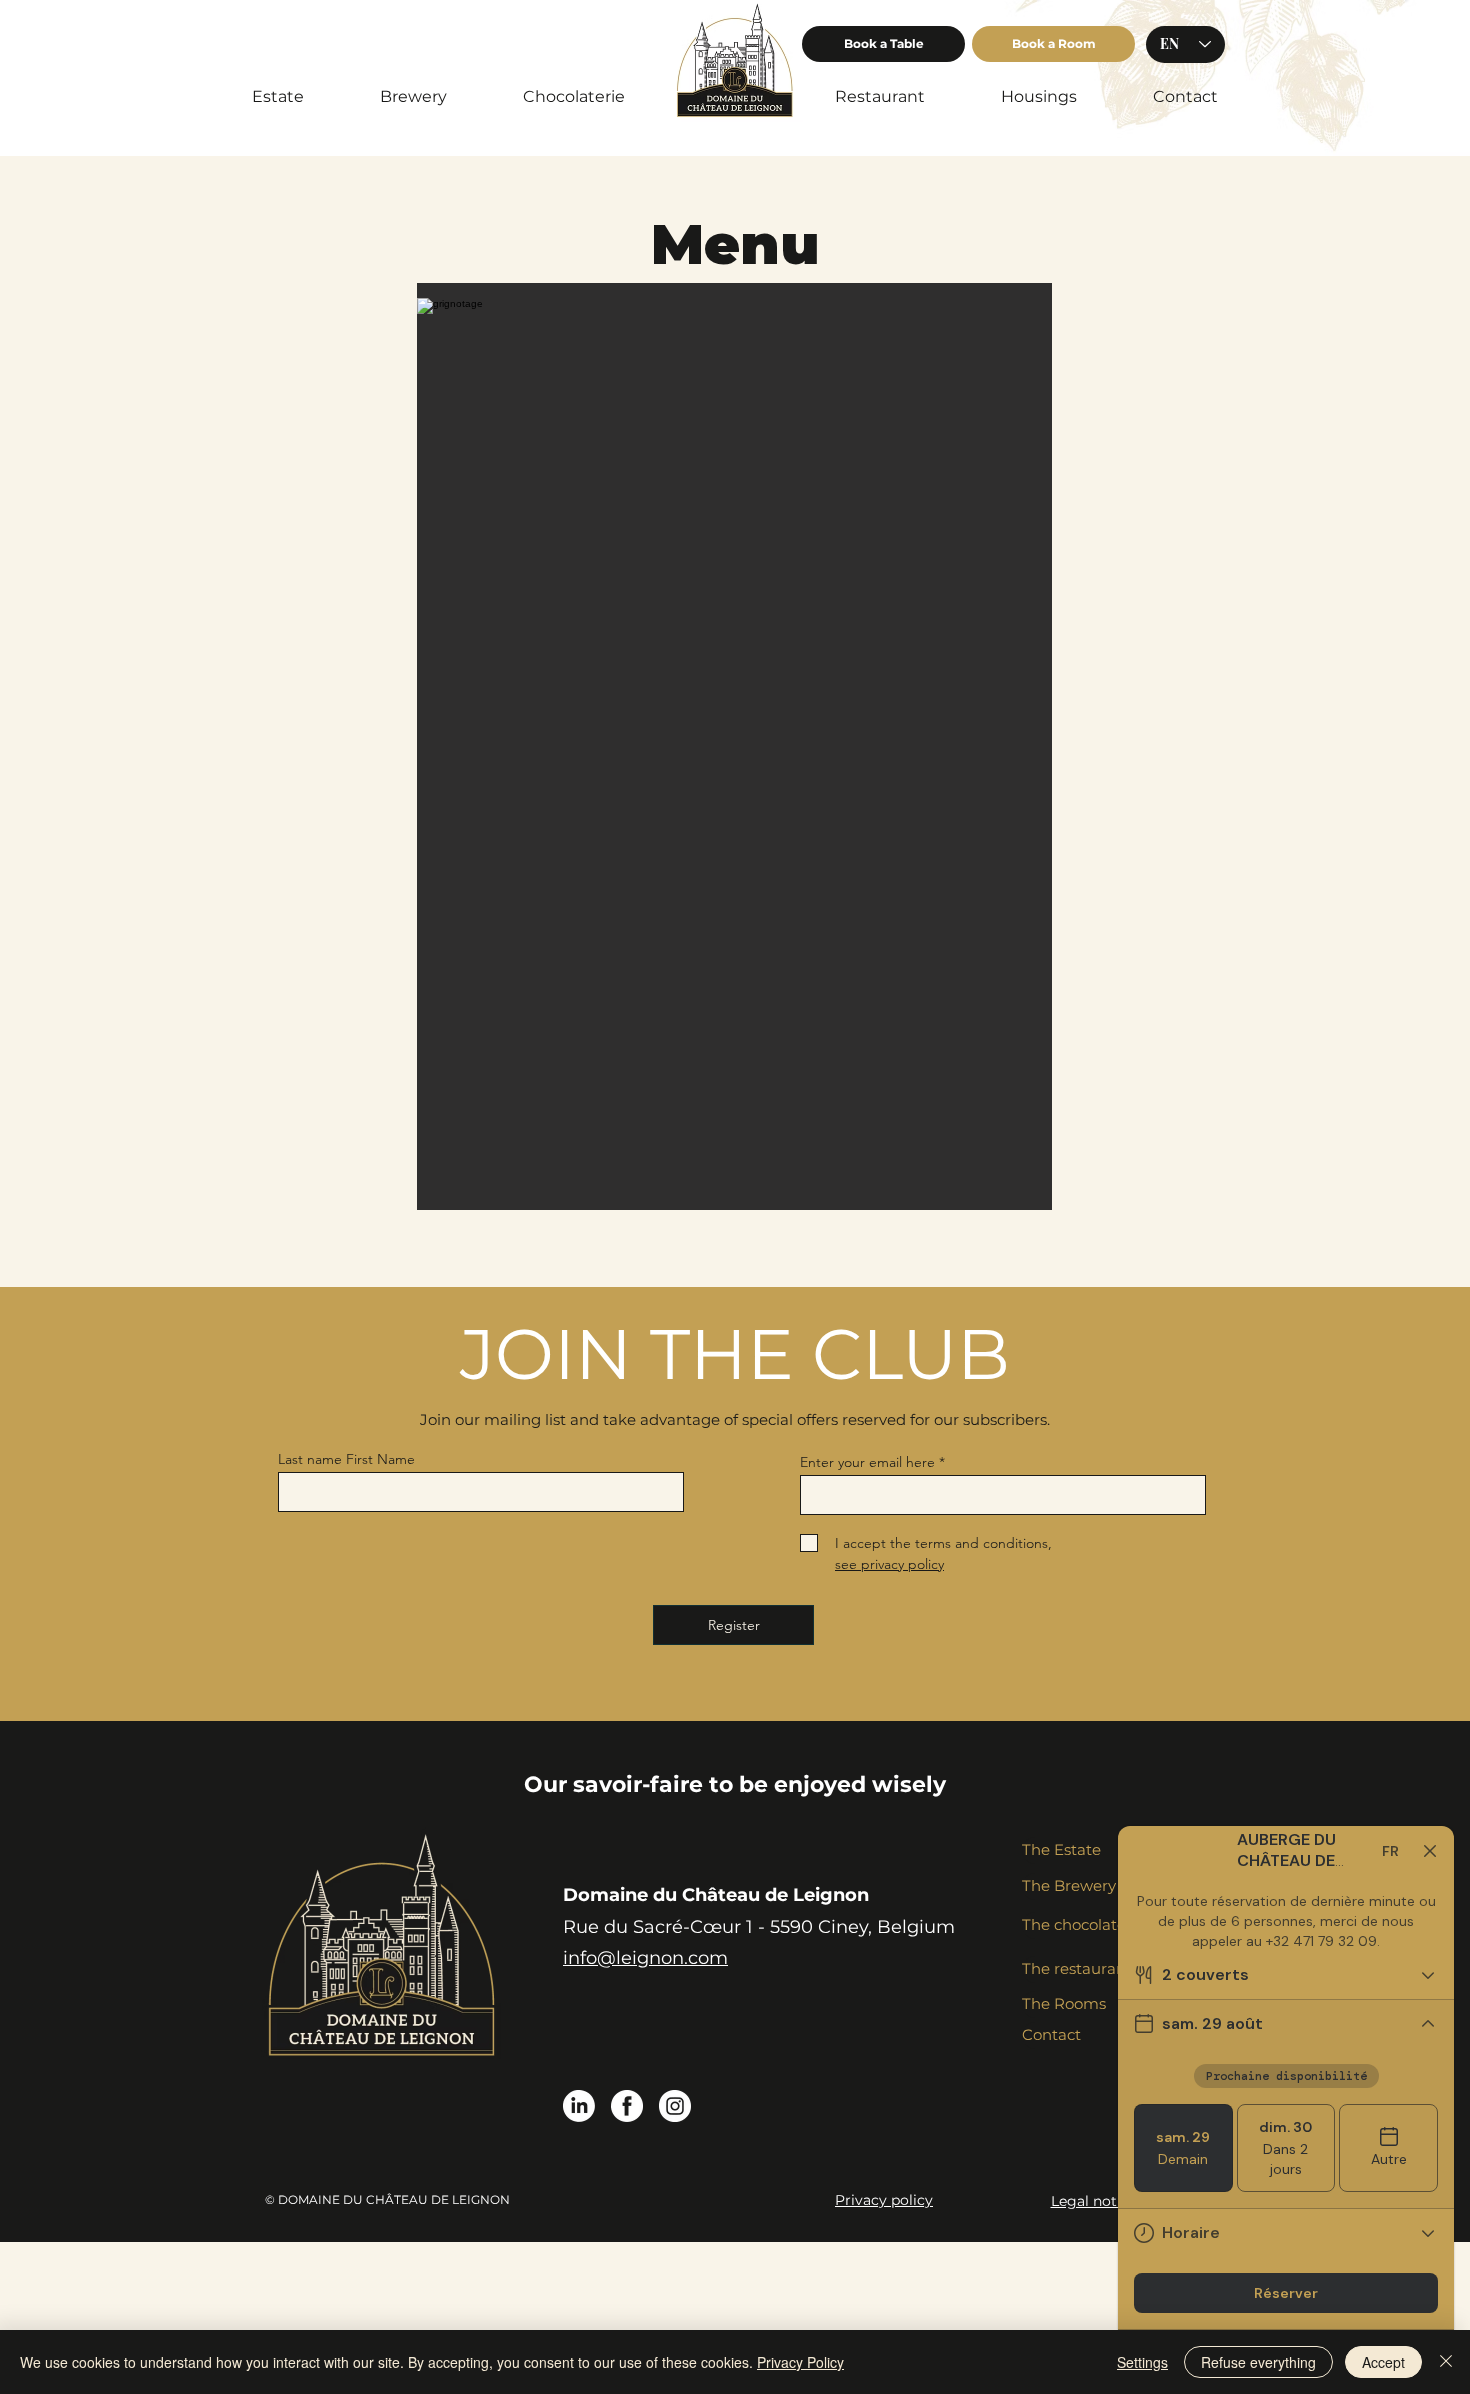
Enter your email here (867, 1462)
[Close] (1446, 2362)
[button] (883, 44)
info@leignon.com (645, 1958)
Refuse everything (1258, 2362)
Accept (1383, 2362)
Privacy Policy (800, 2362)
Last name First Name (346, 1459)
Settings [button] (1142, 2362)
